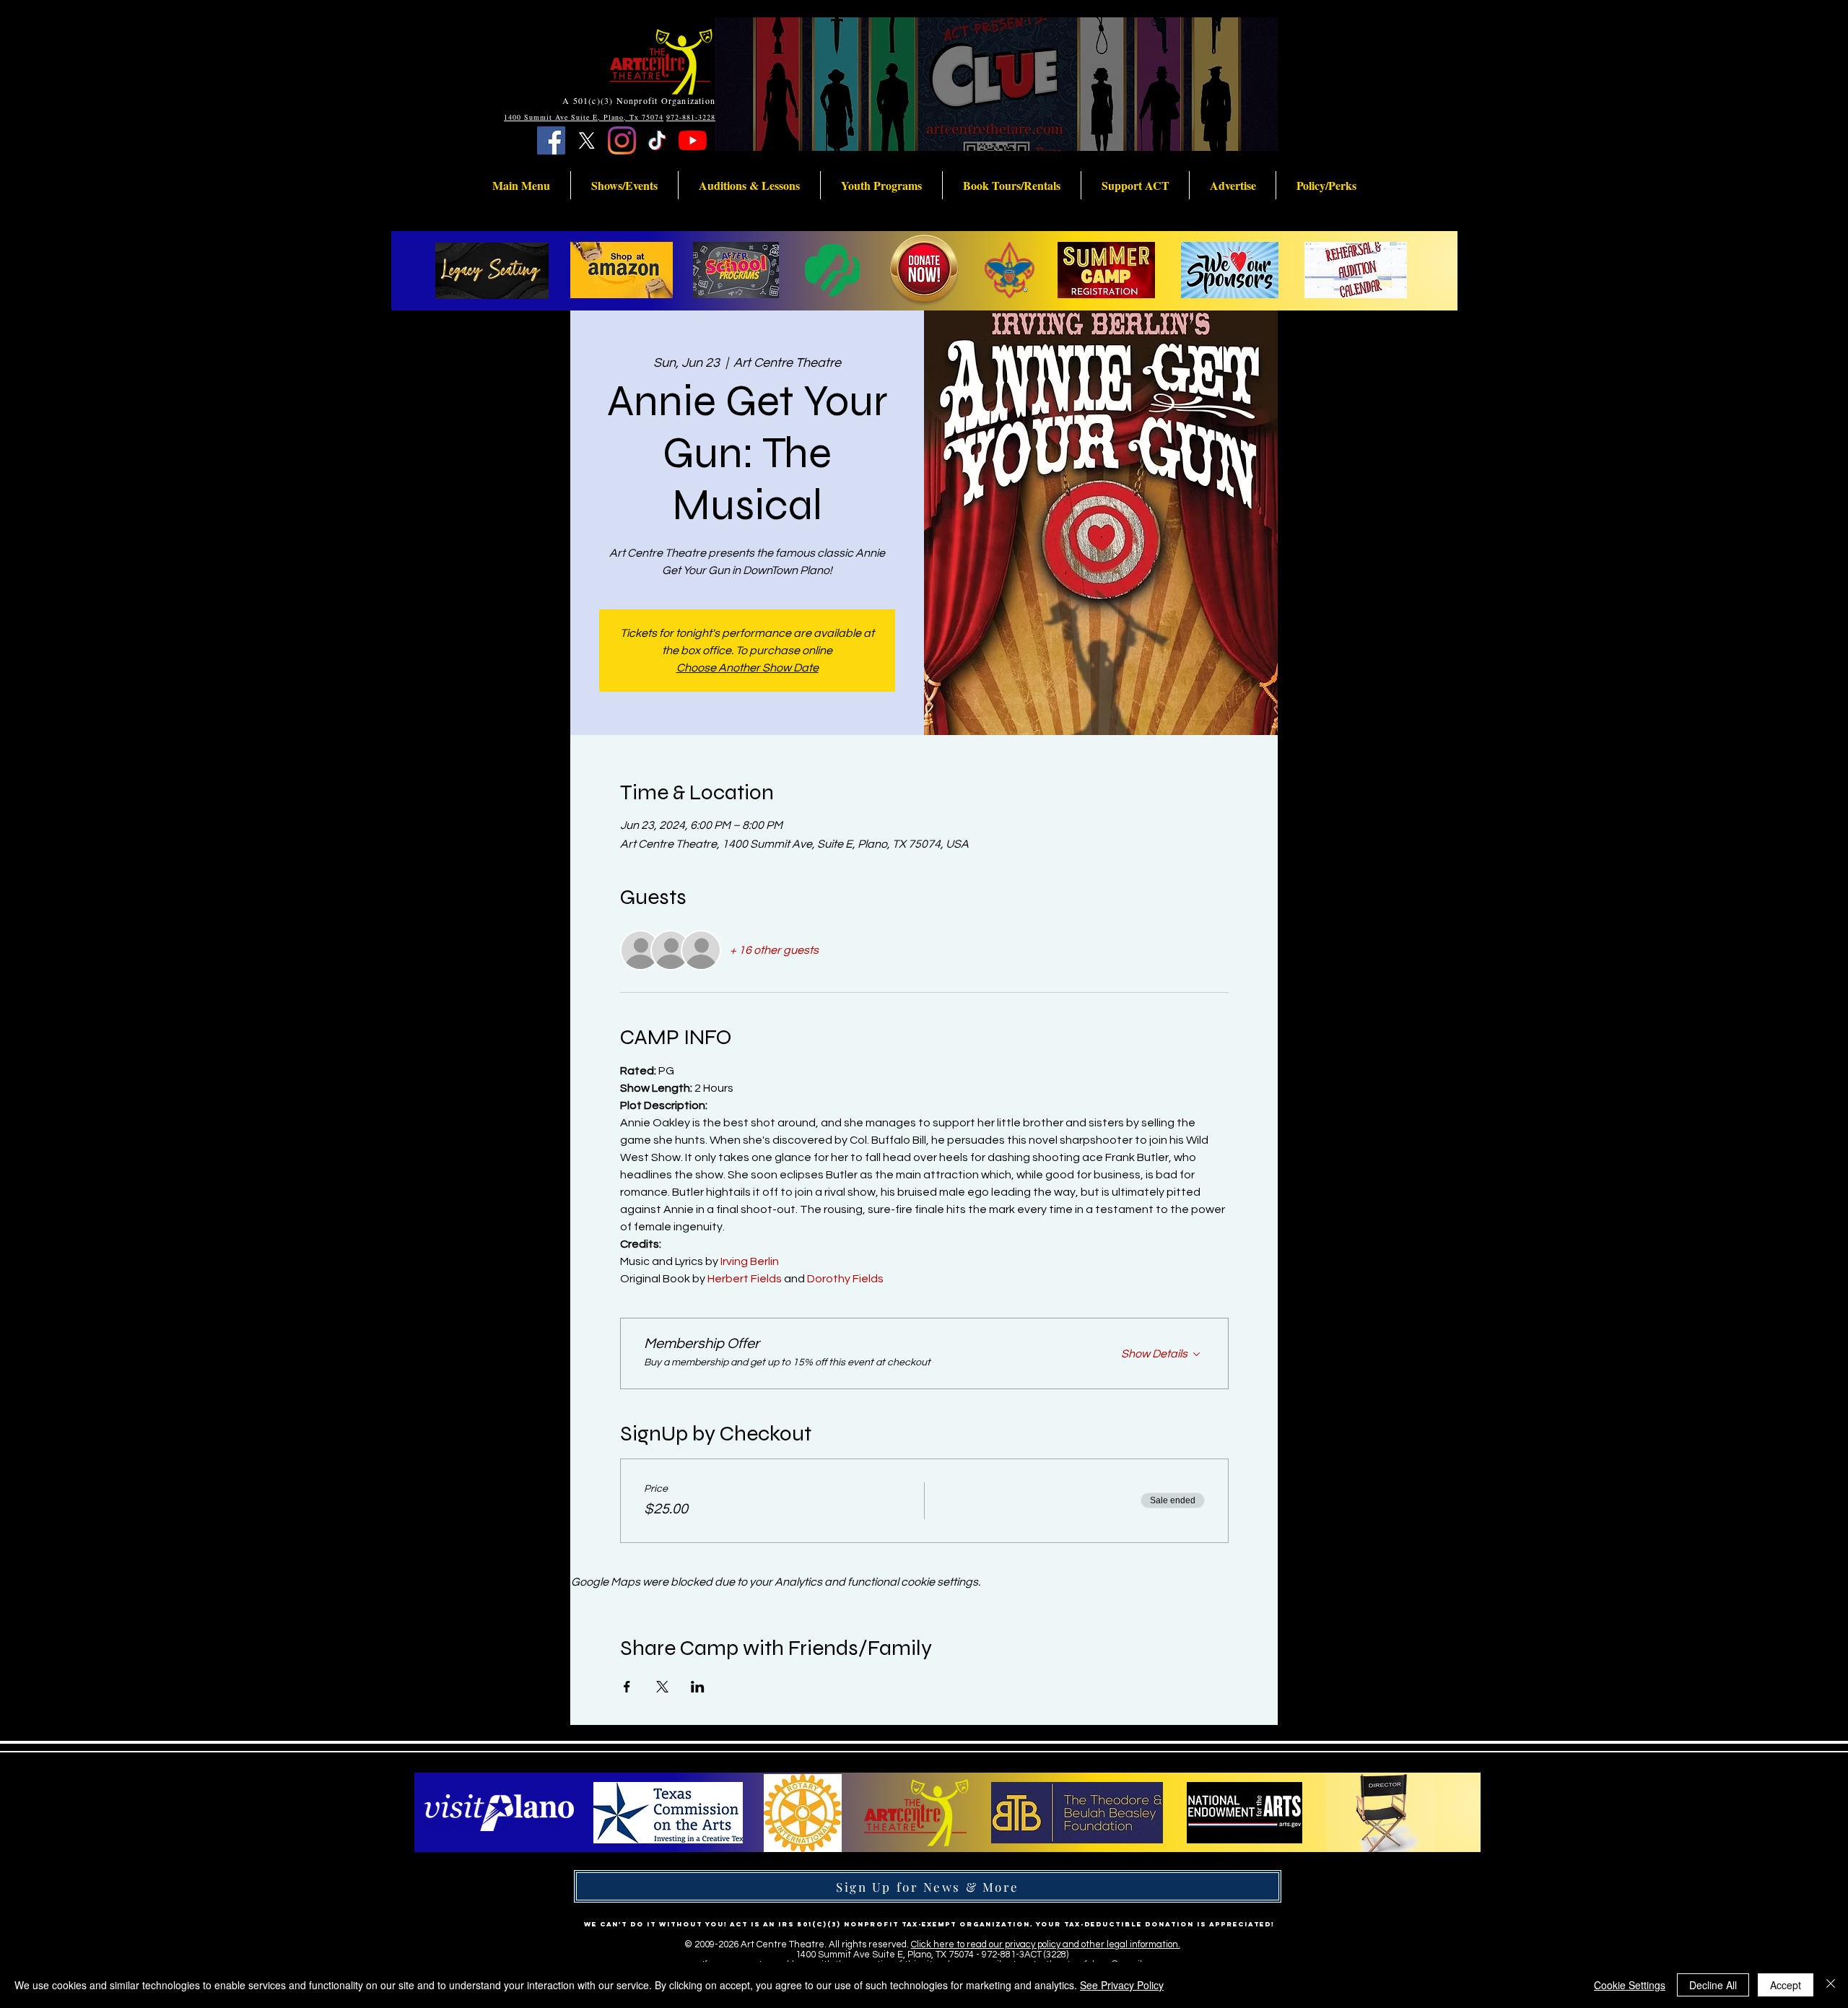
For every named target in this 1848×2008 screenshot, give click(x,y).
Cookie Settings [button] (1630, 1985)
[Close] (1831, 1985)
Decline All (1713, 1985)
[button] (521, 185)
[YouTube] (693, 140)
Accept (1786, 1985)
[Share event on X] (662, 1687)
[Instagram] (622, 140)
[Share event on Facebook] (627, 1687)
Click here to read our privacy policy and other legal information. (1046, 1944)
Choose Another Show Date (748, 668)
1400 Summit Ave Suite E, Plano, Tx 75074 (584, 117)
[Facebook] (551, 140)
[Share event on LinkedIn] (698, 1687)
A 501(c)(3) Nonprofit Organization (639, 100)
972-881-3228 (691, 117)
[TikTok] (657, 140)
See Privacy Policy (1122, 1985)
